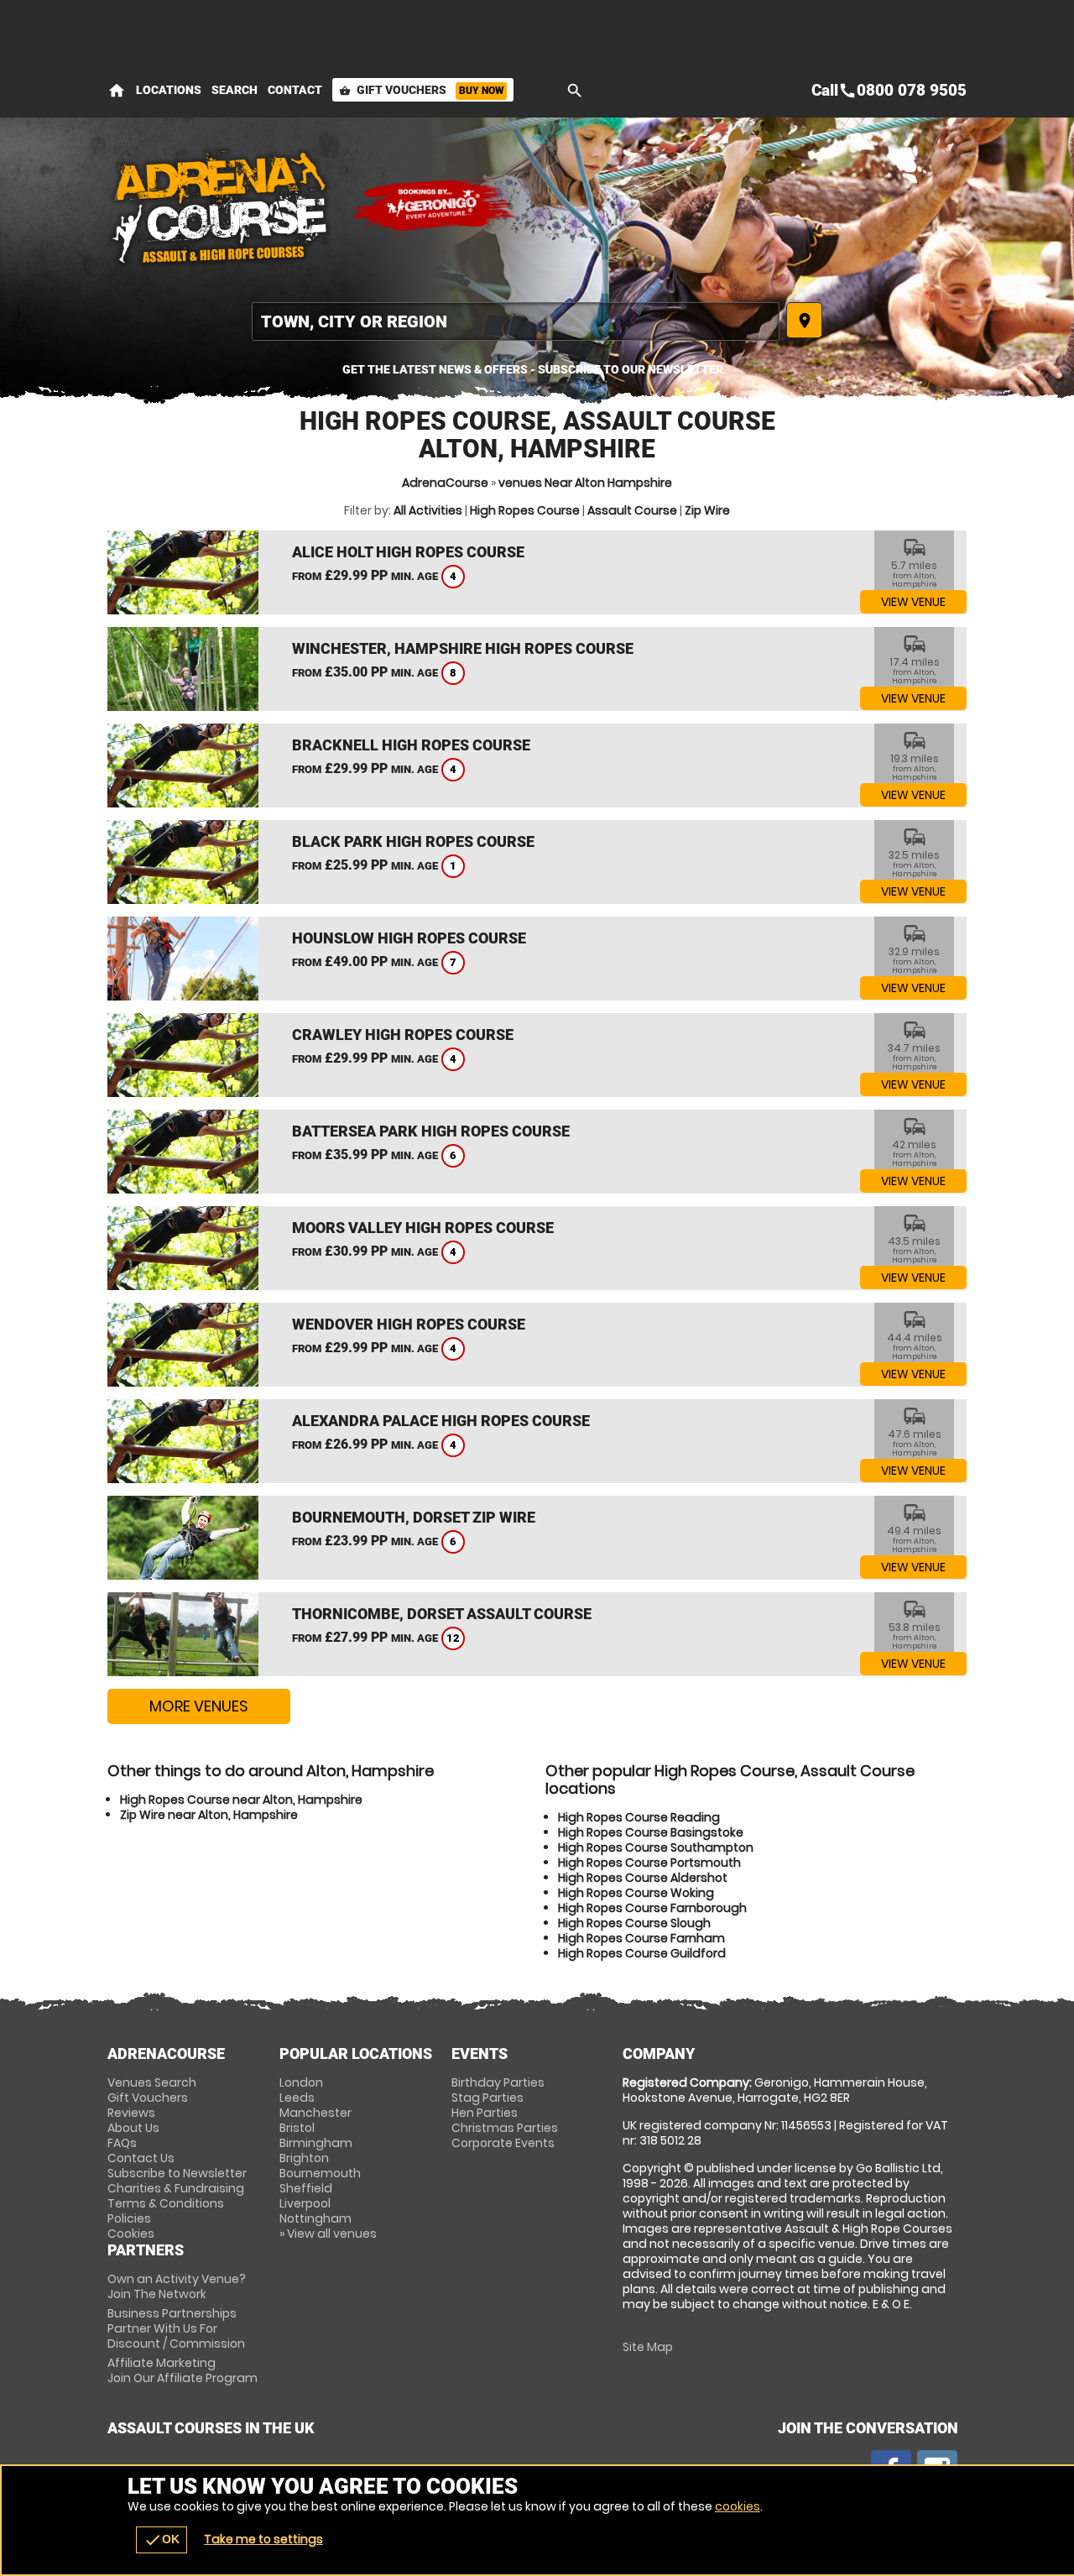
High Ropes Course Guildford (642, 1953)
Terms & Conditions (166, 2203)
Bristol (297, 2128)
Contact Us (141, 2158)
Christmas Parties (505, 2128)
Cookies (131, 2234)
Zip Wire (707, 510)
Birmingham (316, 2143)
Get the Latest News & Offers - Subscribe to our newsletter (533, 369)
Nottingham (315, 2218)
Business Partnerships (176, 2328)
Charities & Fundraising (176, 2188)
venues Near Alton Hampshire (585, 483)
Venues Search (152, 2082)
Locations (169, 90)
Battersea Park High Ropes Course (431, 1131)
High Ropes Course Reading (639, 1817)
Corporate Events (503, 2143)
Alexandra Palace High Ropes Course (441, 1421)
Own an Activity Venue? (177, 2286)
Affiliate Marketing (182, 2370)
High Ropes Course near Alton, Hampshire (241, 1800)
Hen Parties (485, 2113)
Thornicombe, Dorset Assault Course (442, 1614)
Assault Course (632, 510)
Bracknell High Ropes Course (411, 745)
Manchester (315, 2113)
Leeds (297, 2098)
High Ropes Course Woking (636, 1893)
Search (235, 90)
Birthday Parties (498, 2082)
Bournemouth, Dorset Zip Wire (414, 1517)
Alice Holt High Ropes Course (408, 552)
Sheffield (306, 2188)
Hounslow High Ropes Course (409, 938)
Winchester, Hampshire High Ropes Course (463, 648)
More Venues (199, 1706)
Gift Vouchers (421, 90)
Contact (295, 90)
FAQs (122, 2143)
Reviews (131, 2113)
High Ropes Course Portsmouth (649, 1863)
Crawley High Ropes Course (403, 1035)
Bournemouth (320, 2173)
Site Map (648, 2347)
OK (162, 2540)
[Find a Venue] (516, 321)
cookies (738, 2506)
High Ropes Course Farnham (641, 1938)
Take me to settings (263, 2539)
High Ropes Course (525, 510)
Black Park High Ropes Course (413, 841)
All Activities (428, 510)
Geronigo (435, 206)
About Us (133, 2128)
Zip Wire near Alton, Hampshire (209, 1815)
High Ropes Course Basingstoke (651, 1832)
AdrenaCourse (445, 483)
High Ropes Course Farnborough (652, 1908)
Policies (129, 2218)
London (301, 2082)
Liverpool (305, 2203)
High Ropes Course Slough (634, 1923)
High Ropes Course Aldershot (643, 1878)
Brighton (304, 2158)
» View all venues (328, 2234)
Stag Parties (487, 2098)
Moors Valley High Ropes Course (423, 1228)
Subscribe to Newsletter (177, 2173)
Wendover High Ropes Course (409, 1324)
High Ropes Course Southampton (656, 1847)
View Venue (913, 602)
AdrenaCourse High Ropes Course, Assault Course (221, 206)
